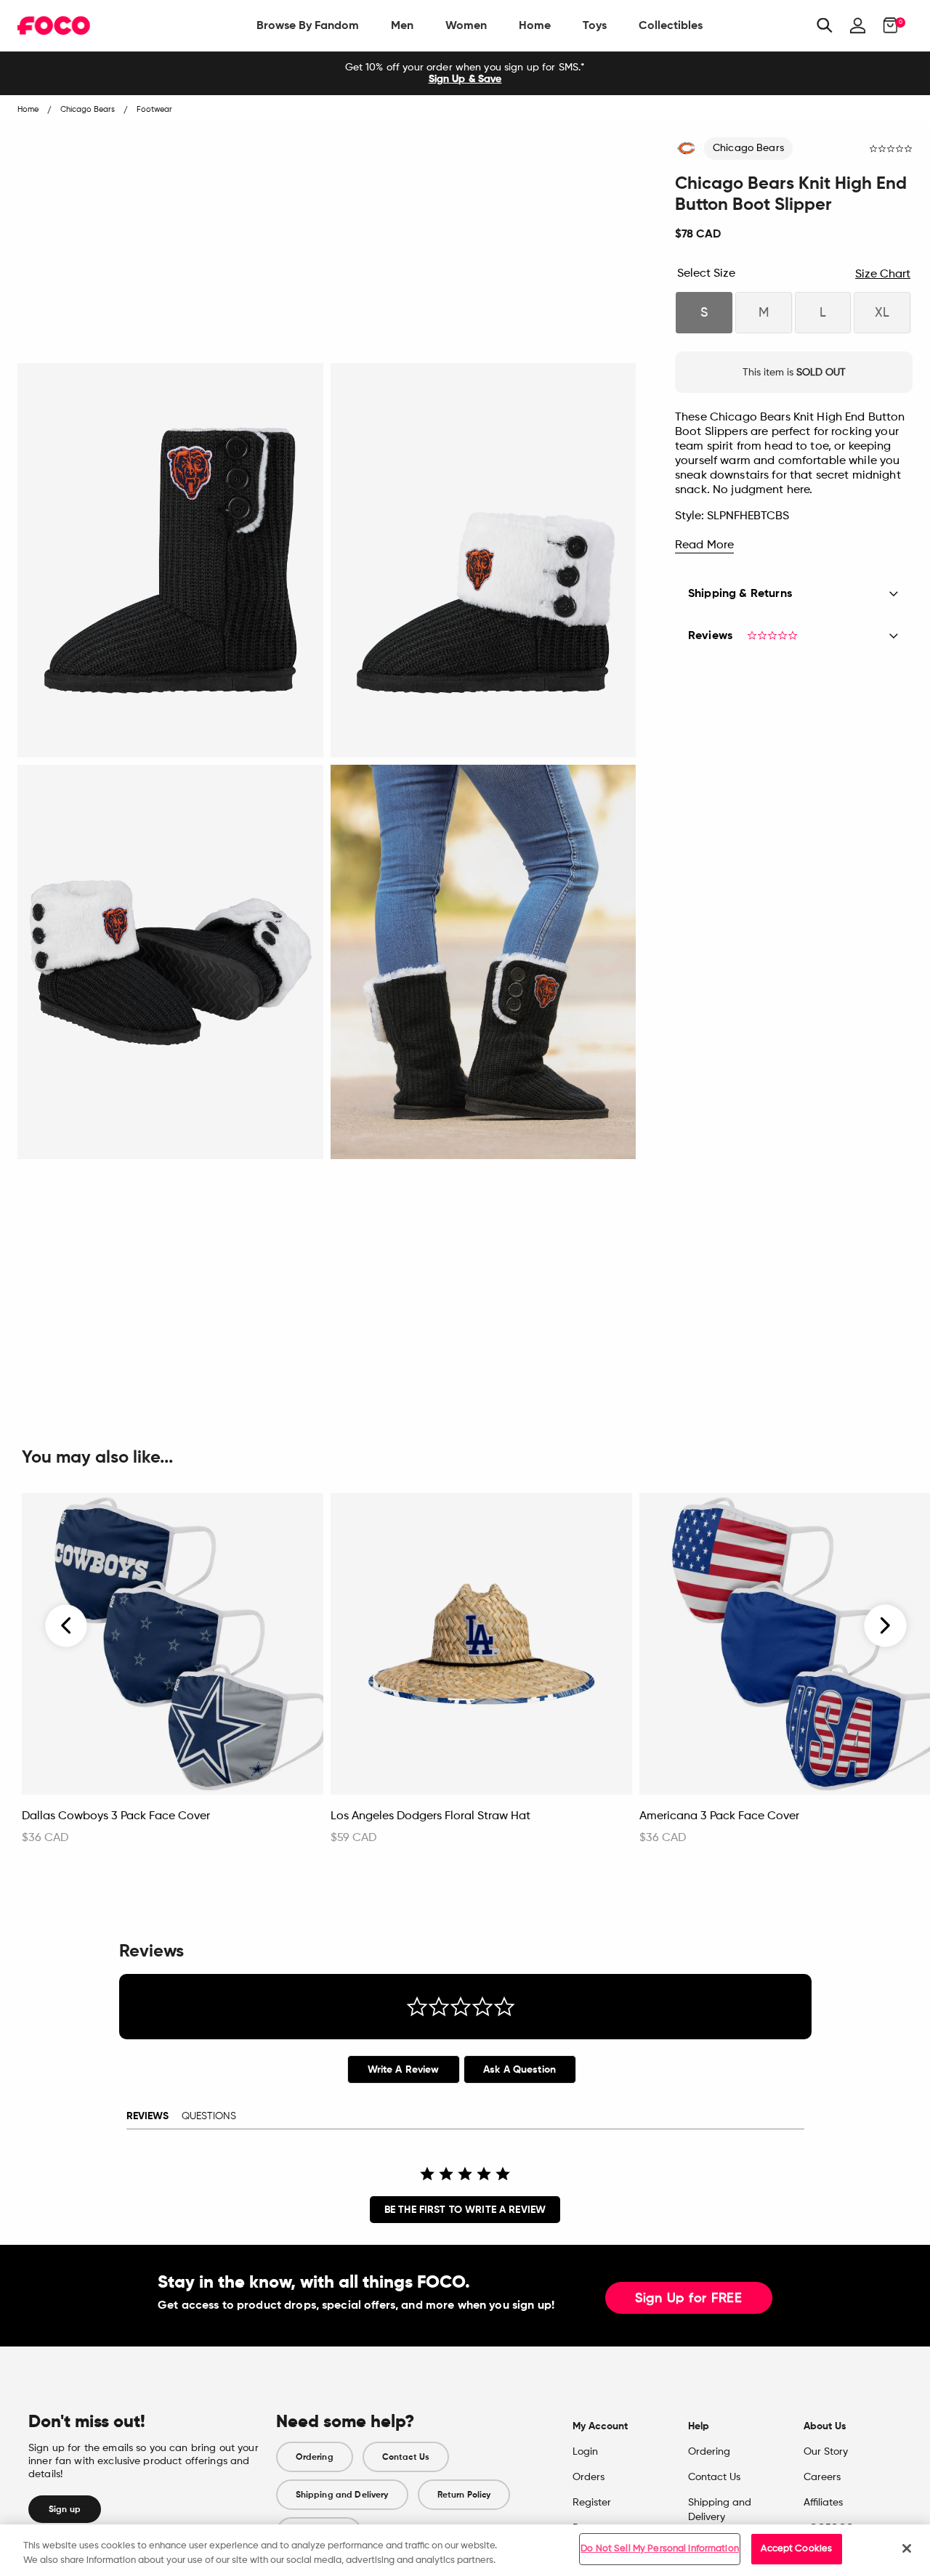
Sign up (65, 2509)
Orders (589, 2477)
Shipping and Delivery (342, 2495)
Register (592, 2503)
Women (466, 25)
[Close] (907, 2548)
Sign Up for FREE (689, 2299)
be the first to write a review (465, 2210)
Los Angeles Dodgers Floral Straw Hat (430, 1816)
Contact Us (406, 2457)
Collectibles (671, 25)
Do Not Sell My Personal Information (660, 2549)
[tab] (404, 2069)
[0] (886, 25)
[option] (465, 73)
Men (402, 25)
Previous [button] (67, 1626)
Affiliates (823, 2503)
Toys (595, 25)
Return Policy (464, 2495)
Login (585, 2452)
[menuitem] (308, 25)
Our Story (826, 2452)
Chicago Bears (748, 148)
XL (882, 313)
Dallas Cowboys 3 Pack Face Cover (116, 1816)
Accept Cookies (796, 2549)
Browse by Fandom (308, 25)
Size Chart (883, 275)
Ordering (315, 2457)
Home (535, 25)
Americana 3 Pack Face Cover (719, 1816)
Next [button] (885, 1626)
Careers (822, 2477)
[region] (465, 2550)
